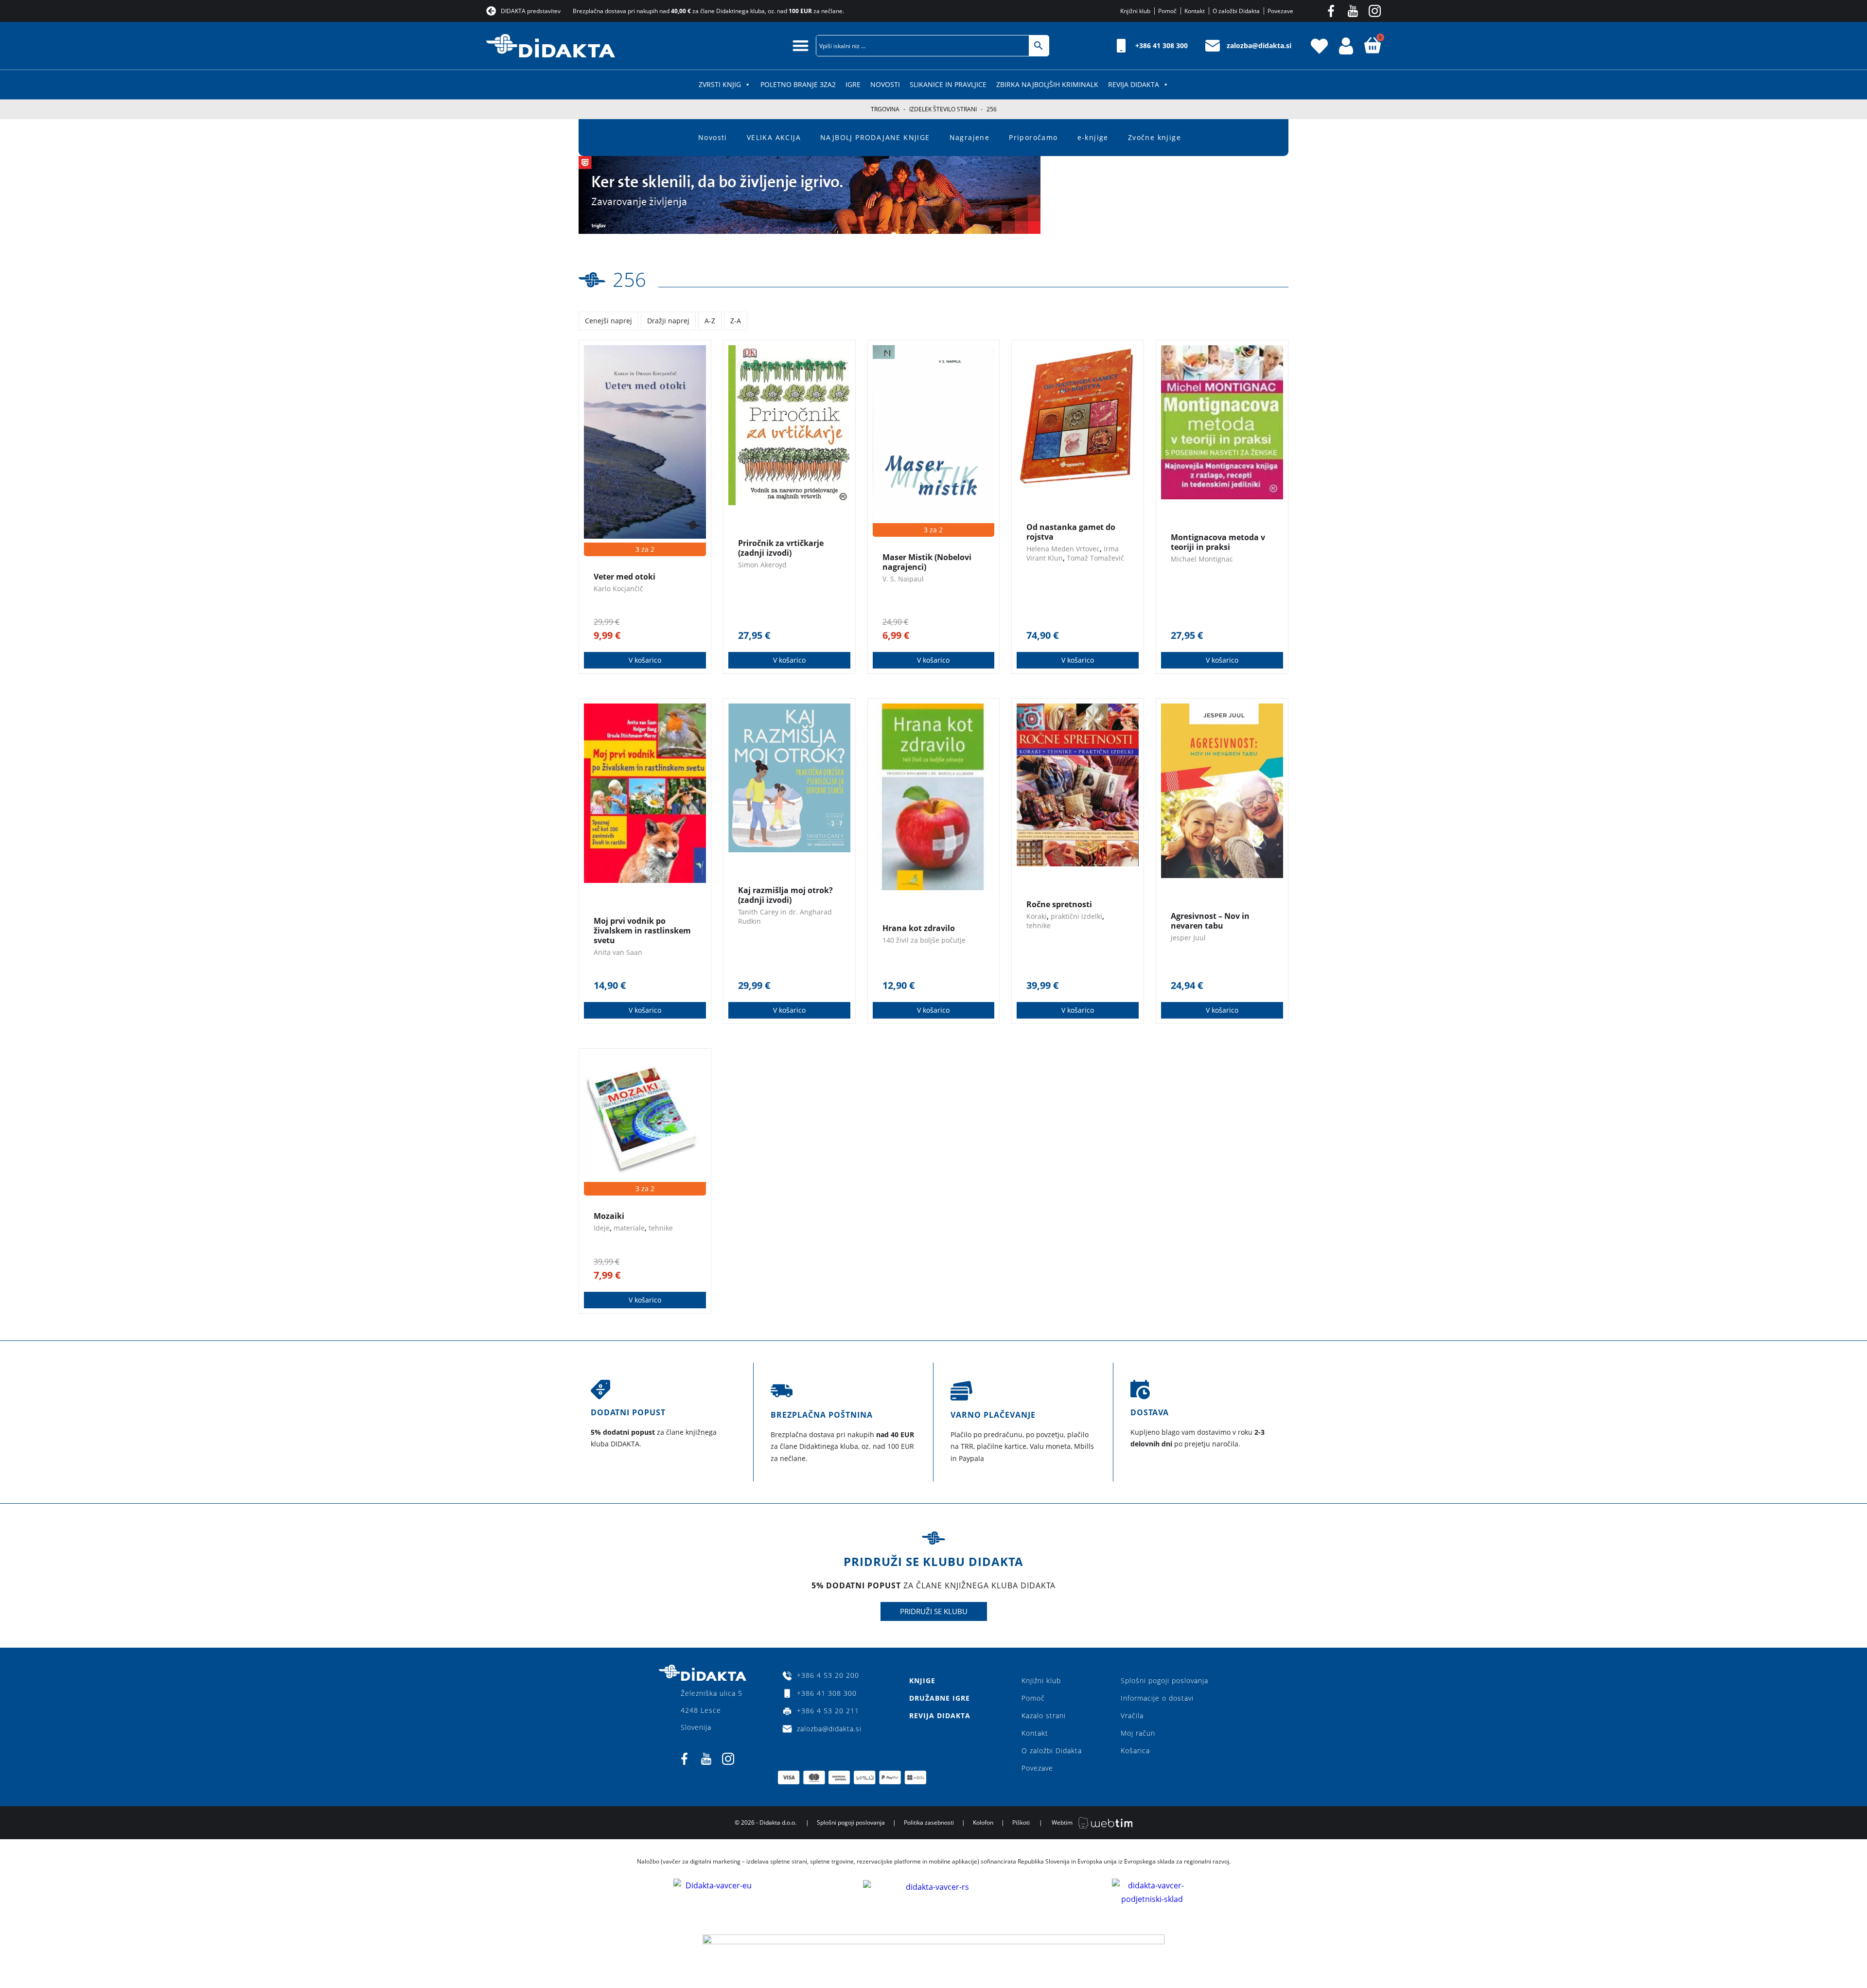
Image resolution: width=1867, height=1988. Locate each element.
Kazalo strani (1044, 1715)
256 (629, 279)
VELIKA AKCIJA (774, 137)
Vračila (1132, 1715)
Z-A (736, 321)
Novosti (885, 84)
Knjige (922, 1680)
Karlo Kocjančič (618, 589)
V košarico (645, 660)
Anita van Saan (618, 952)
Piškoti (1021, 1822)
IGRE (853, 84)
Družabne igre (940, 1698)
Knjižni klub (1041, 1680)
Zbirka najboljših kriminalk (1047, 84)
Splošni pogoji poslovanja (1164, 1680)
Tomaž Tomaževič (1095, 558)
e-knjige (1093, 137)
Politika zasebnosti (929, 1822)
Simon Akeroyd (762, 565)
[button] (801, 45)
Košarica (1135, 1750)
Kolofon (983, 1822)
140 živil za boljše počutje (924, 940)
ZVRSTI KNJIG (720, 84)
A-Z (710, 321)
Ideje (602, 1228)
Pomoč (1033, 1698)
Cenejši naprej (608, 321)
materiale (629, 1228)
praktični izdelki (1076, 916)
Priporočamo (1033, 137)
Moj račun (1138, 1733)
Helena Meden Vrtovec (1063, 549)
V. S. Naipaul (903, 579)
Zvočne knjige (1154, 137)
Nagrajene (970, 137)
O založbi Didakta (1052, 1750)
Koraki (1037, 916)
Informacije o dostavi (1157, 1698)
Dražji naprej (668, 321)
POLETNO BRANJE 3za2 (798, 84)
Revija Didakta (1134, 84)
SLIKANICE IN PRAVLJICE (948, 84)
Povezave (1037, 1768)
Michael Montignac (1202, 559)
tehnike (1039, 925)
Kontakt (1035, 1733)
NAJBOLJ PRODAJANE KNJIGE (875, 137)
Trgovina (885, 109)
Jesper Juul (1188, 938)
